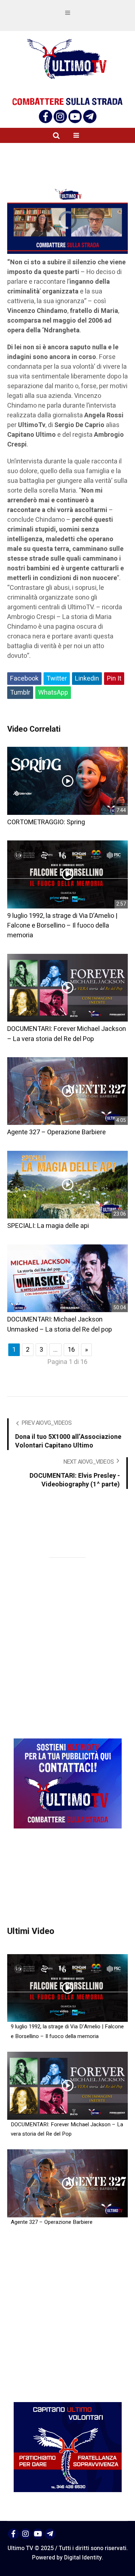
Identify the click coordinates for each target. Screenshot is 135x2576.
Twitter (57, 679)
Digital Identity (83, 2558)
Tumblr (20, 693)
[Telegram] (90, 116)
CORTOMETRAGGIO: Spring (46, 822)
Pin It (114, 679)
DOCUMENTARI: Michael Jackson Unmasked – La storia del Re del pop (60, 1324)
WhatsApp (53, 693)
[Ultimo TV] (68, 59)
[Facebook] (46, 116)
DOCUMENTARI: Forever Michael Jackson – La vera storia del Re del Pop (67, 1034)
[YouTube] (75, 116)
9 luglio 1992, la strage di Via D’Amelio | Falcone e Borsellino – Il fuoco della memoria (62, 926)
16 (71, 1350)
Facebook (24, 679)
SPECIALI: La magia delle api (48, 1226)
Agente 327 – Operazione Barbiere (57, 1132)
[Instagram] (60, 116)
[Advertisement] (71, 712)
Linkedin (87, 679)
